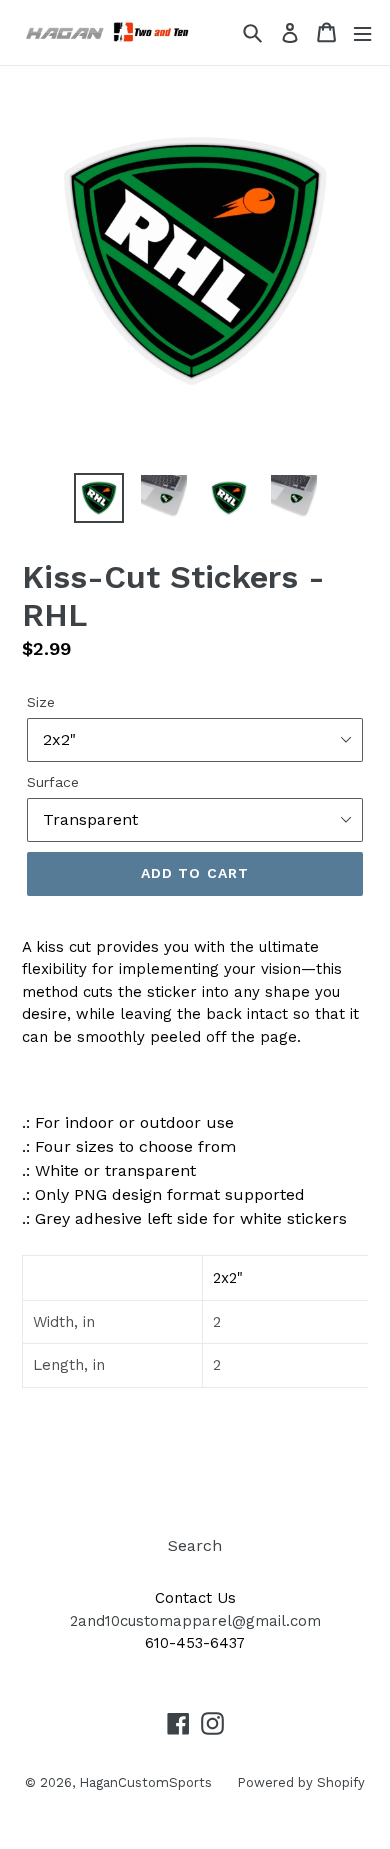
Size (41, 702)
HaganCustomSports (145, 1782)
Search (195, 1545)
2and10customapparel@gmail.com (195, 1621)
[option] (99, 498)
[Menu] (362, 32)
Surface (53, 782)
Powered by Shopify (301, 1782)
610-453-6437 (195, 1643)
